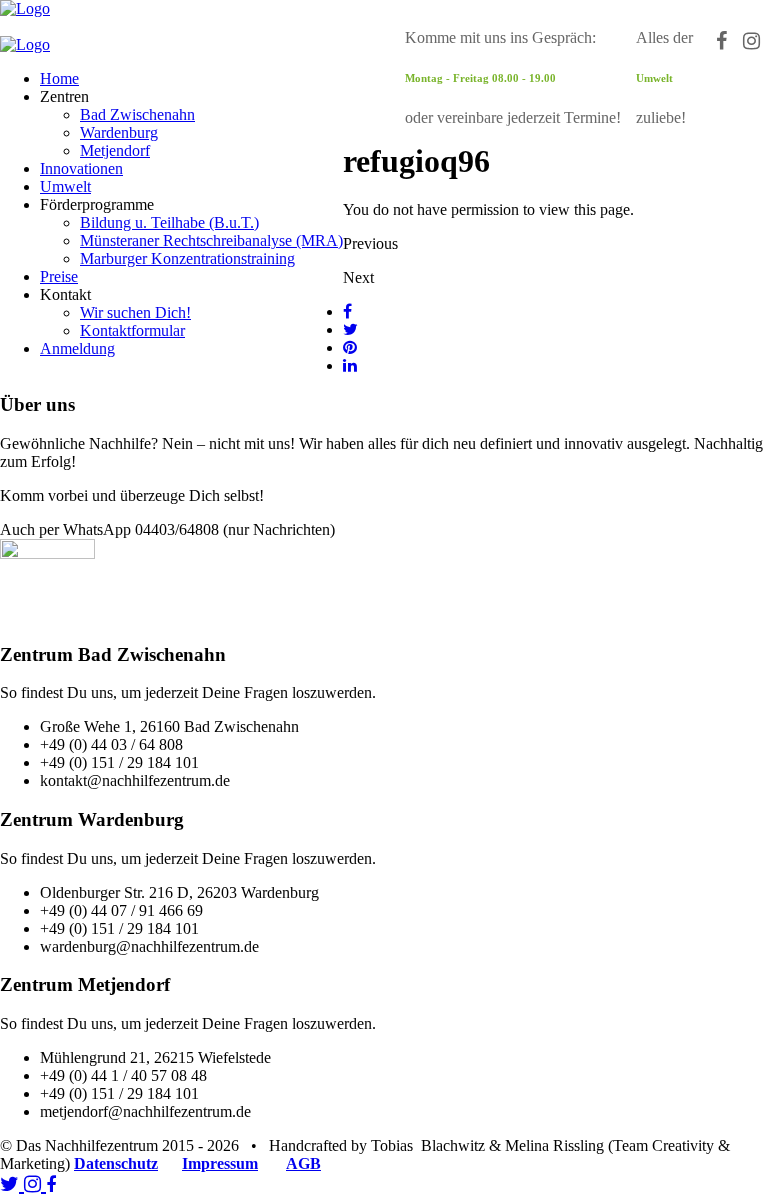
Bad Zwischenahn (137, 114)
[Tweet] (350, 329)
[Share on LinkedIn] (350, 365)
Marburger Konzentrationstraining (187, 258)
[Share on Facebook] (347, 311)
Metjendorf (115, 150)
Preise (59, 276)
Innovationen (81, 168)
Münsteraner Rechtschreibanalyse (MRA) (211, 240)
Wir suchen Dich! (135, 312)
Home (59, 78)
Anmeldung (77, 348)
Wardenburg (119, 132)
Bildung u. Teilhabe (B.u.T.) (169, 222)
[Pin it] (350, 347)
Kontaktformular (132, 330)
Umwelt (65, 186)
